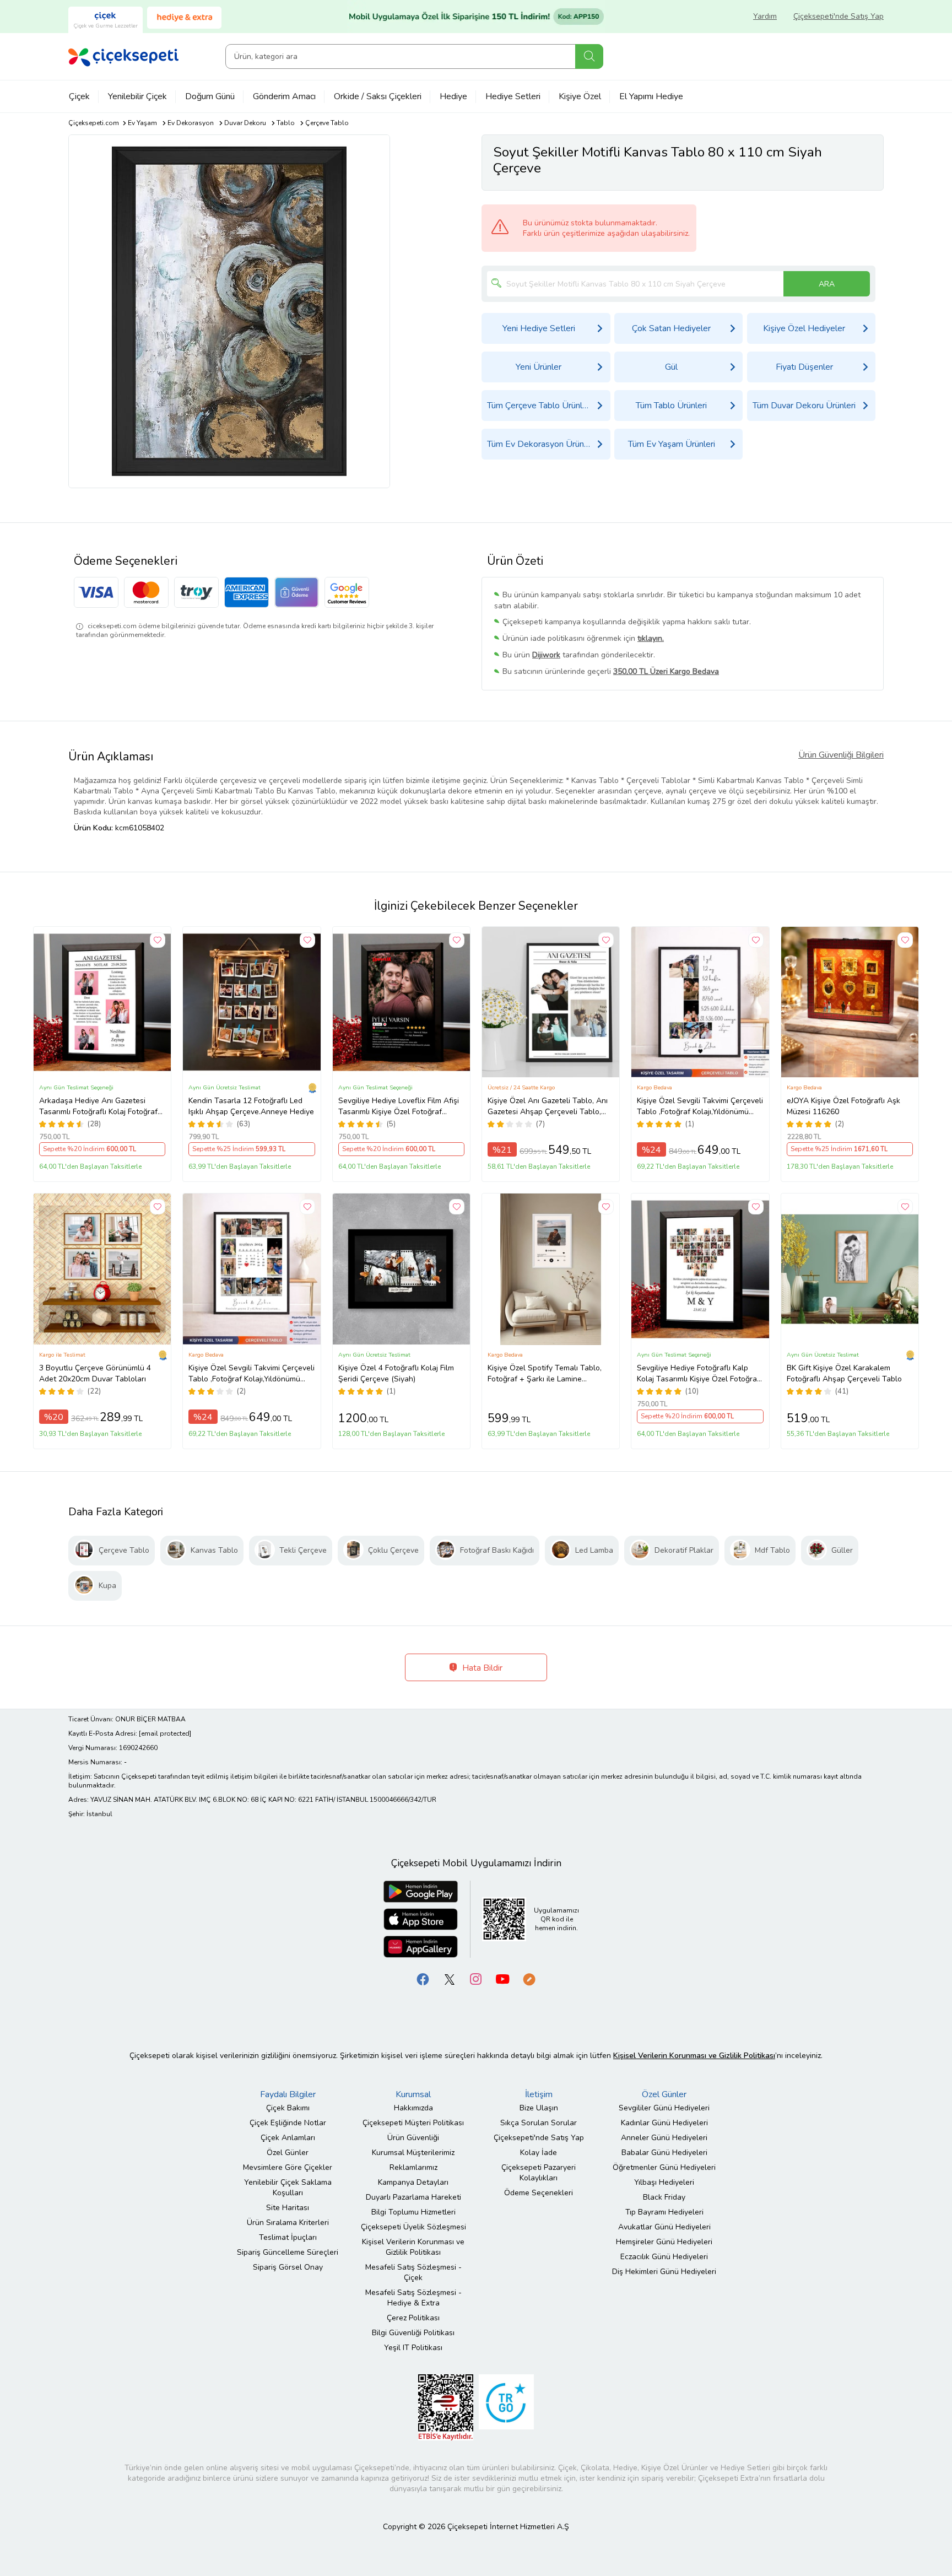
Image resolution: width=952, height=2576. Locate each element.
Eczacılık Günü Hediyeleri (664, 2257)
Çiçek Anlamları (288, 2138)
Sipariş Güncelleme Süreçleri (288, 2252)
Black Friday (664, 2197)
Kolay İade (539, 2153)
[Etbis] (446, 2407)
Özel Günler (288, 2153)
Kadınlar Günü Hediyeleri (664, 2123)
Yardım (765, 16)
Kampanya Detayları (413, 2182)
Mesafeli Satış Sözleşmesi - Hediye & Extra (413, 2298)
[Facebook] (423, 1978)
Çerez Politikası (413, 2318)
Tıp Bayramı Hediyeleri (664, 2212)
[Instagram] (476, 1978)
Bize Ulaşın (539, 2108)
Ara (589, 56)
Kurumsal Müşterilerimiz (413, 2153)
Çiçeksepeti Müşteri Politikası (413, 2123)
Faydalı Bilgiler (288, 2094)
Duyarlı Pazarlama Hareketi (413, 2197)
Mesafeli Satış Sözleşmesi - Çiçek (413, 2272)
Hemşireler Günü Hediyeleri (664, 2242)
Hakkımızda (413, 2108)
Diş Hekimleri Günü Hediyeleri (664, 2272)
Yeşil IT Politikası (413, 2348)
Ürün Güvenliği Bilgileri (841, 755)
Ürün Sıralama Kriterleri (288, 2223)
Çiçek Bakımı (288, 2108)
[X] (450, 1978)
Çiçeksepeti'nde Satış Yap (839, 16)
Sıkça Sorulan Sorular (539, 2123)
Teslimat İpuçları (288, 2237)
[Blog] (529, 1978)
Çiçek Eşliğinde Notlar (288, 2123)
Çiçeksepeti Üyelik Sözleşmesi (413, 2227)
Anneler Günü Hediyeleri (664, 2138)
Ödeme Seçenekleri (539, 2193)
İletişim (539, 2094)
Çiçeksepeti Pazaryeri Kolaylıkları (539, 2173)
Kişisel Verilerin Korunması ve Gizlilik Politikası (413, 2247)
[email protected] (165, 1733)
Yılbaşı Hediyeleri (664, 2182)
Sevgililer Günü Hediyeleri (664, 2108)
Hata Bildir (481, 1668)
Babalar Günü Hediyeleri (664, 2153)
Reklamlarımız (413, 2167)
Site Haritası (288, 2208)
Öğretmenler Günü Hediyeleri (664, 2167)
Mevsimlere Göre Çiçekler (288, 2167)
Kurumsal (413, 2094)
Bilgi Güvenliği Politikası (413, 2333)
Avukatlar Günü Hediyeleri (664, 2227)
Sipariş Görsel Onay (288, 2267)
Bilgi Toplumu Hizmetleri (413, 2212)
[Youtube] (502, 1978)
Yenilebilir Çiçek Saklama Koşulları (288, 2188)
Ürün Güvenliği (413, 2138)
